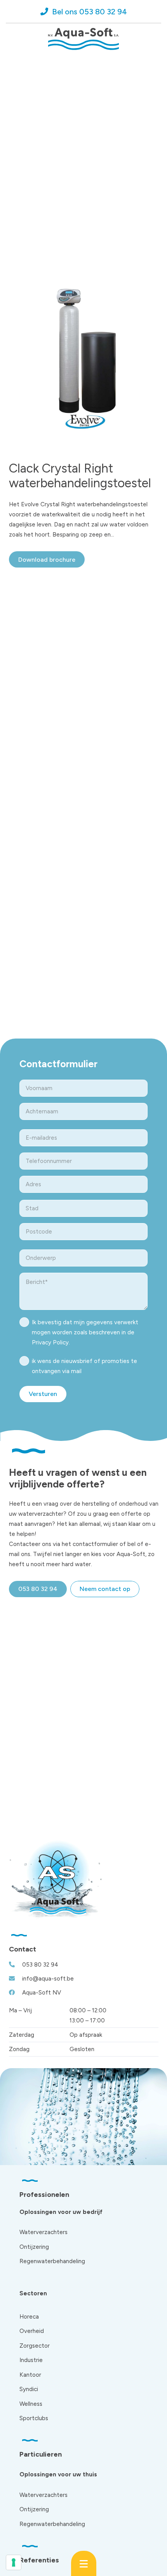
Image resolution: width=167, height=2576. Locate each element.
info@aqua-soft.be (48, 1979)
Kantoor (30, 2375)
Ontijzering (34, 2247)
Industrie (31, 2360)
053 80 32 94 (40, 1965)
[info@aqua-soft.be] (16, 1978)
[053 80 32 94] (16, 1964)
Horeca (29, 2317)
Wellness (31, 2404)
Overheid (32, 2331)
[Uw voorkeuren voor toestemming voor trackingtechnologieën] (14, 2562)
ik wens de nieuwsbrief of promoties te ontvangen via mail (84, 1366)
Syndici (29, 2389)
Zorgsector (35, 2346)
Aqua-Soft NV (42, 1993)
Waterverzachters (43, 2232)
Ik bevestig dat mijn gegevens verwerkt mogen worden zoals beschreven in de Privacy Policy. (85, 1332)
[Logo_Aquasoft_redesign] (84, 39)
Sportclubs (34, 2418)
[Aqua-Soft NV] (16, 1992)
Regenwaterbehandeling (52, 2261)
